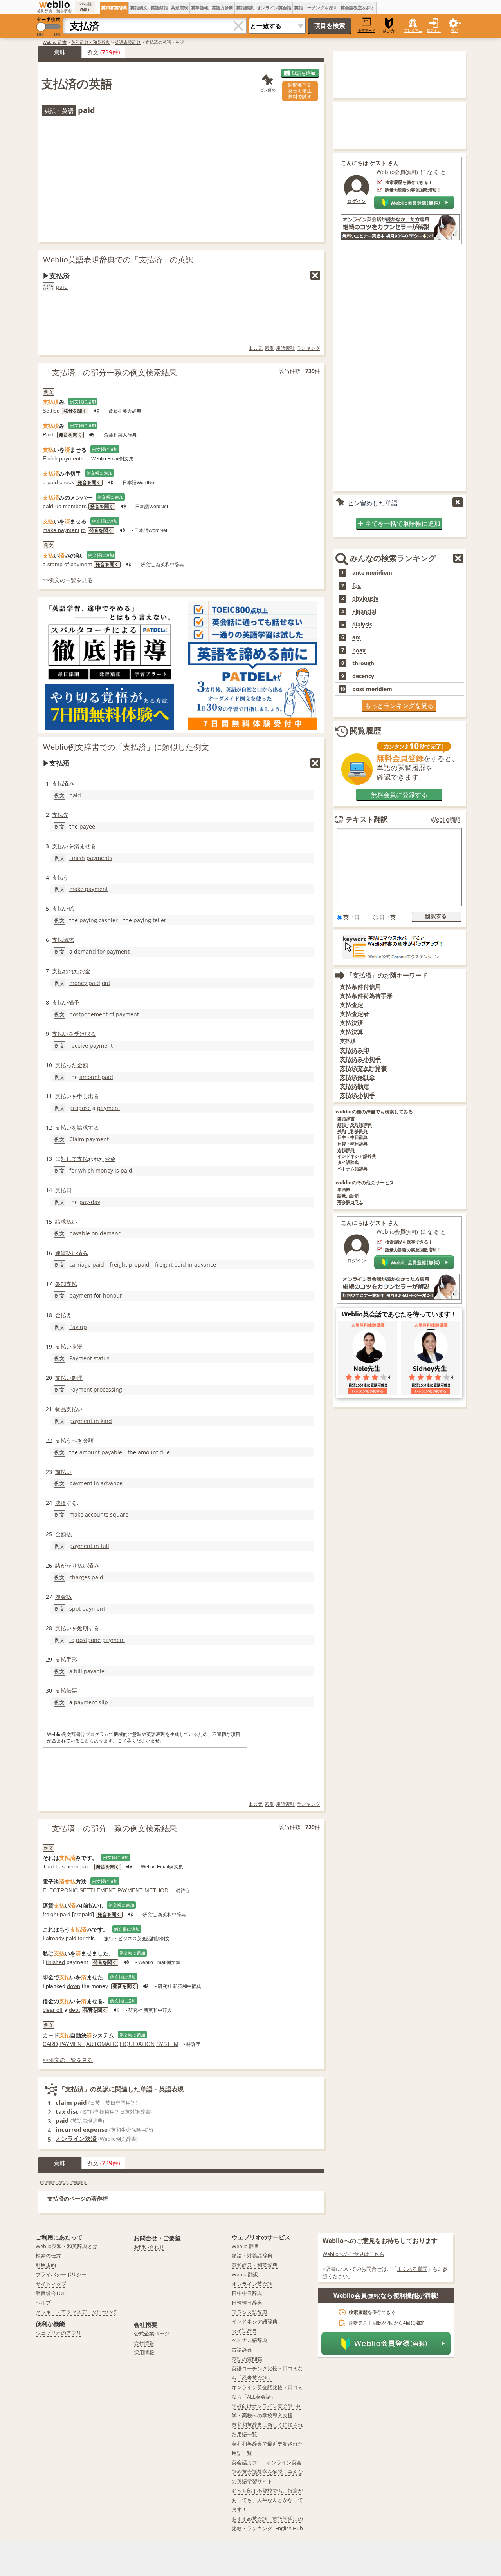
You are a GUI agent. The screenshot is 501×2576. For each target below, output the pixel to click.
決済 (61, 1503)
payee (87, 826)
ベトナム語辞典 (352, 1169)
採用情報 (144, 2352)
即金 (61, 1597)
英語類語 (159, 8)
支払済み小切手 (360, 1059)
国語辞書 (346, 1119)
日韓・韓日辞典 (352, 1144)
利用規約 (46, 2265)
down (74, 1986)
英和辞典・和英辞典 (91, 42)
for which (82, 1170)
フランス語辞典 (250, 2312)
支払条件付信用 (360, 987)
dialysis (362, 625)
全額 (61, 1534)
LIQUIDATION (137, 2044)
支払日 (63, 1190)
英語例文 (139, 8)
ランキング (308, 348)
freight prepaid (130, 1264)
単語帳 (344, 1190)
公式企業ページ (152, 2333)
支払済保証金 (357, 1077)
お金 (85, 971)
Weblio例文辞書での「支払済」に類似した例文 (126, 747)
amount (90, 1452)
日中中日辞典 (247, 2293)
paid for (75, 1938)
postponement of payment (104, 1014)
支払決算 (351, 1032)
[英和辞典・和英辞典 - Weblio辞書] (54, 4)
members (75, 506)
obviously (365, 599)
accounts (97, 1514)
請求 (61, 1221)
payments (71, 458)
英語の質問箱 (247, 2359)
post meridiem (372, 689)
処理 (77, 1378)
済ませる (85, 846)
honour (113, 1295)
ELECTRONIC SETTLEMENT (79, 1890)
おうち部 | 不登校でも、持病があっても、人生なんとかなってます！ (267, 2500)
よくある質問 (412, 2269)
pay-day (90, 1202)
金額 (83, 1065)
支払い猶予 (66, 1002)
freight (164, 1264)
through (363, 663)
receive (79, 1045)
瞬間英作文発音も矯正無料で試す (300, 91)
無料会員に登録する (399, 795)
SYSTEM (167, 2044)
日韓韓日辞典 (247, 2303)
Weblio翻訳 (446, 819)
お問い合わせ (149, 2247)
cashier (108, 920)
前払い (63, 1472)
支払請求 (63, 940)
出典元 (256, 348)
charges (80, 1577)
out (106, 983)
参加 (61, 1284)
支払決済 (351, 1023)
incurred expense (82, 2129)
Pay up (78, 1327)
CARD (50, 2044)
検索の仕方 (48, 2256)
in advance (202, 1264)
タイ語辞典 (348, 1163)
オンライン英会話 (274, 8)
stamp (55, 564)
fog (357, 586)
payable (80, 1233)
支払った (66, 1065)
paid (62, 287)
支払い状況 (69, 1346)
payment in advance (96, 1483)
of (67, 564)
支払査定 (351, 1005)
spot (75, 1608)
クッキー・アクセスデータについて (76, 2312)
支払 (58, 971)
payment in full (89, 1546)
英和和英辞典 (114, 8)
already (55, 1938)
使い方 (389, 31)
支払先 (60, 815)
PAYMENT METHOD (143, 1890)
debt (74, 2010)
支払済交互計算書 (363, 1068)
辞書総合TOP (51, 2293)
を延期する (85, 1628)
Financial (364, 612)
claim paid (71, 2102)
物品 (61, 1409)
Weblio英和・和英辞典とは (67, 2246)
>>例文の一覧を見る (68, 580)
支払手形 (66, 1659)
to (83, 530)
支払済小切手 (357, 1095)
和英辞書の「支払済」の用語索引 (63, 2182)
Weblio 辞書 (55, 42)
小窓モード (367, 30)
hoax (359, 650)
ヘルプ (43, 2303)
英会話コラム (350, 1202)
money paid (85, 983)
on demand (107, 1233)
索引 (269, 348)
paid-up (52, 506)
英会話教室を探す (358, 8)
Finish (50, 458)
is (117, 1170)
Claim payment (89, 1139)
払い (72, 1221)
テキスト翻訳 (367, 819)
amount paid (96, 1077)
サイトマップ (51, 2284)
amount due (154, 1452)
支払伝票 (66, 1690)
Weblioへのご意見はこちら (353, 2254)
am (357, 637)
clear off (53, 2010)
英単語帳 (200, 8)
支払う (60, 877)
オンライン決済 (76, 2138)
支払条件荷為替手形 (366, 996)
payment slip (91, 1702)
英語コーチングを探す (316, 8)
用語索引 (285, 348)
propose (80, 1108)
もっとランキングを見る (399, 706)
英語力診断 (223, 8)
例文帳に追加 (83, 401)
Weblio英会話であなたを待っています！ (399, 1314)
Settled (51, 411)
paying (88, 920)
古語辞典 (346, 1150)
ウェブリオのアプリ (59, 2333)
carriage (80, 1264)
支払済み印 (354, 1050)
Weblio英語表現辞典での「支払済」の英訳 (118, 260)
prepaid (83, 1914)
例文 (93, 52)
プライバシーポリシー (61, 2274)
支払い (60, 846)
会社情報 (144, 2343)
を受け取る (82, 1034)
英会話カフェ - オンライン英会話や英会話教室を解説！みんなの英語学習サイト (267, 2472)
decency (363, 676)
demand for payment (102, 951)
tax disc (67, 2111)
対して (69, 1159)
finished (55, 1962)
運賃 (61, 1253)
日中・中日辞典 (352, 1138)
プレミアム (413, 30)
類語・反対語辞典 (355, 1125)
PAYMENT (72, 2044)
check (67, 482)
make (76, 1514)
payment (81, 564)
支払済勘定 (354, 1086)
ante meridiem (372, 573)
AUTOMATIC (102, 2044)
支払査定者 (354, 1014)
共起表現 (180, 8)
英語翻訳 (245, 8)
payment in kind (91, 1421)
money (104, 1170)
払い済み (77, 1253)
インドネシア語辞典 (357, 1156)
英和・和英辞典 (352, 1131)
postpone (88, 1640)
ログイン (434, 30)
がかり (69, 1565)
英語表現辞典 (128, 42)
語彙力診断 (348, 1196)
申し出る (88, 1096)
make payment (61, 530)
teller (159, 920)
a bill (76, 1671)
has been (67, 1866)
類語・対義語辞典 (252, 2256)
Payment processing (96, 1389)
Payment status (89, 1358)
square (119, 1514)
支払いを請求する (77, 1127)
